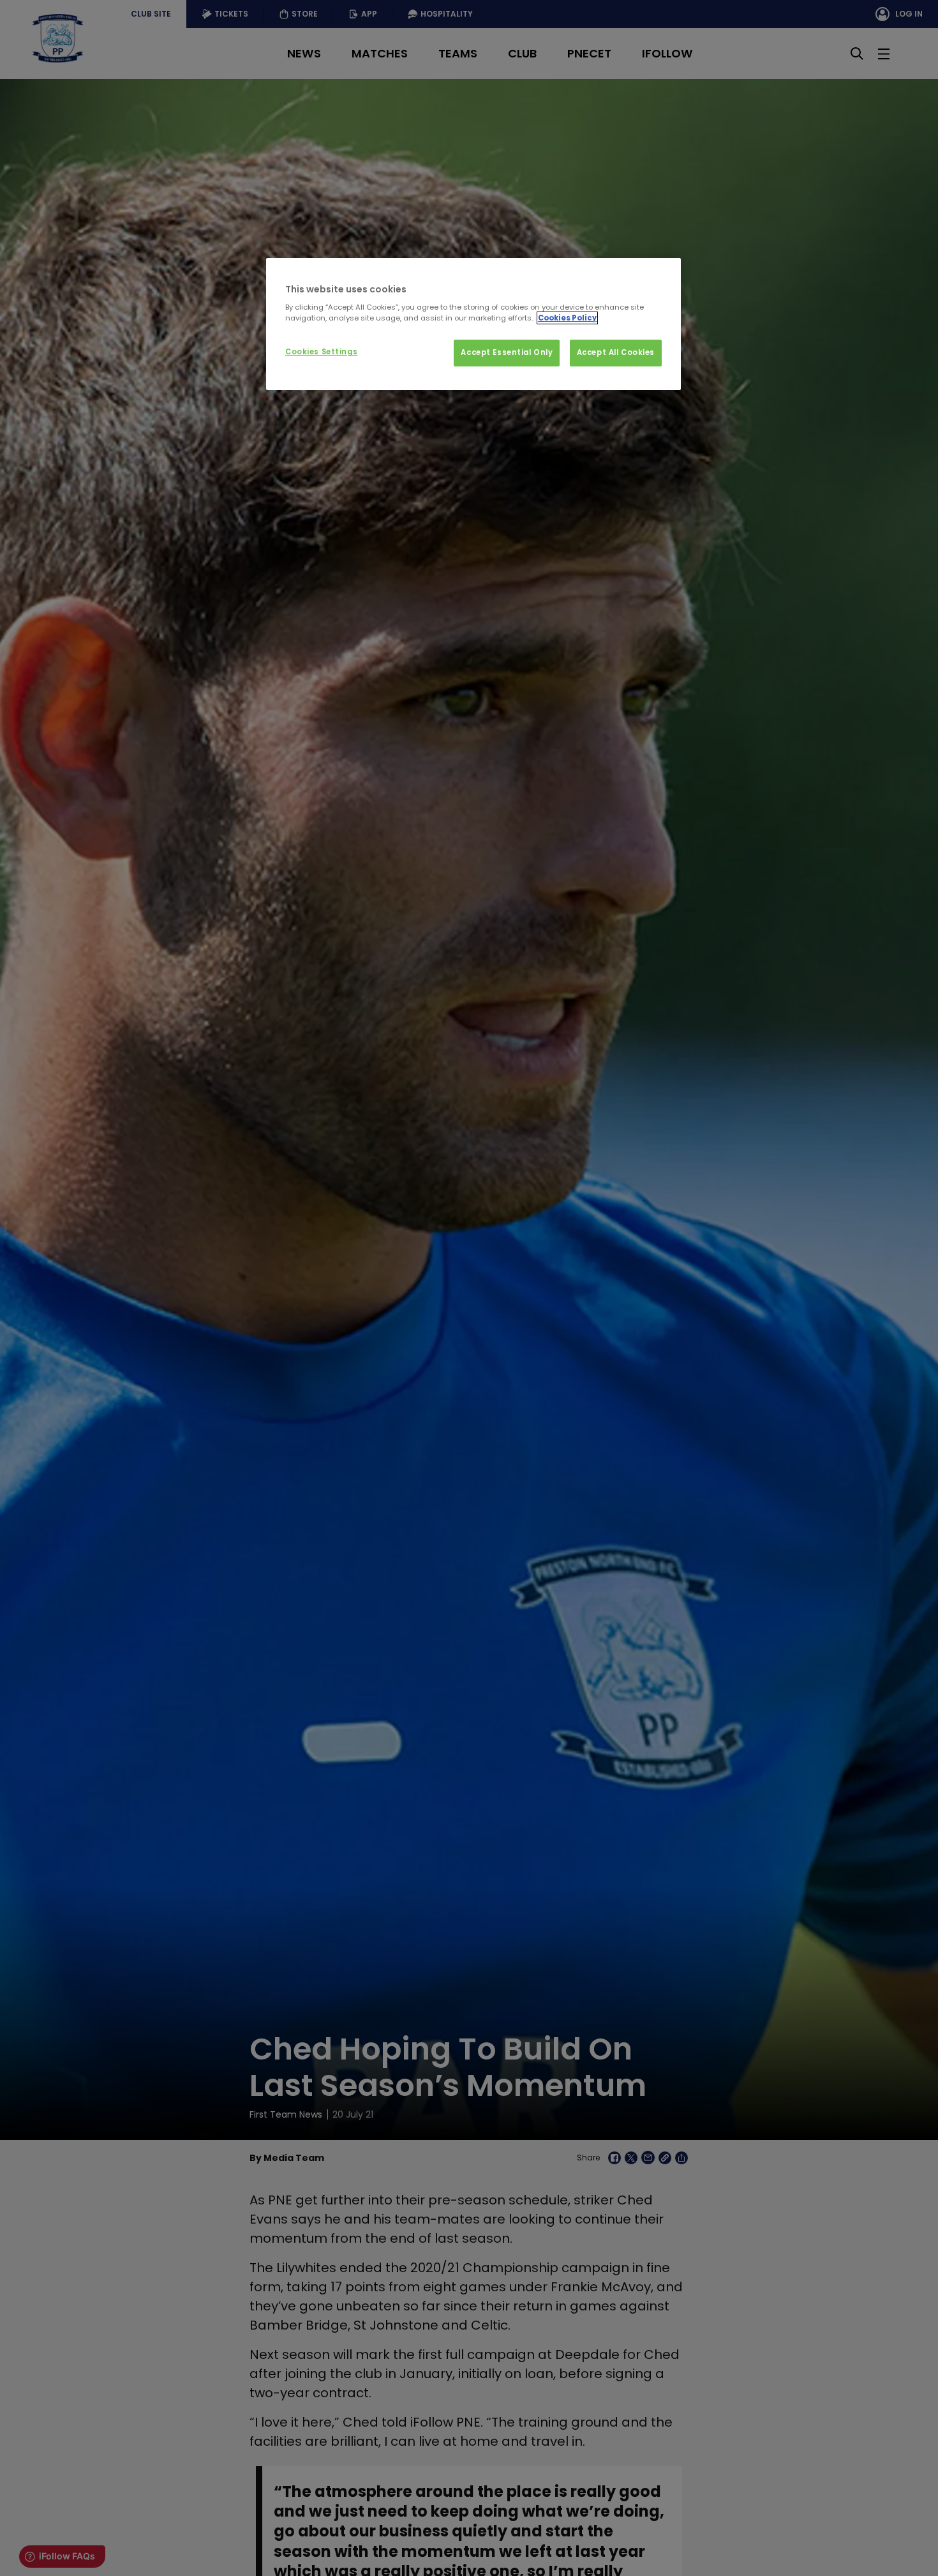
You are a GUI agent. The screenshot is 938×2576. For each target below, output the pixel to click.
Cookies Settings (321, 352)
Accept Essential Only (507, 352)
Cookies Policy (567, 318)
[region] (473, 324)
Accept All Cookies (616, 352)
